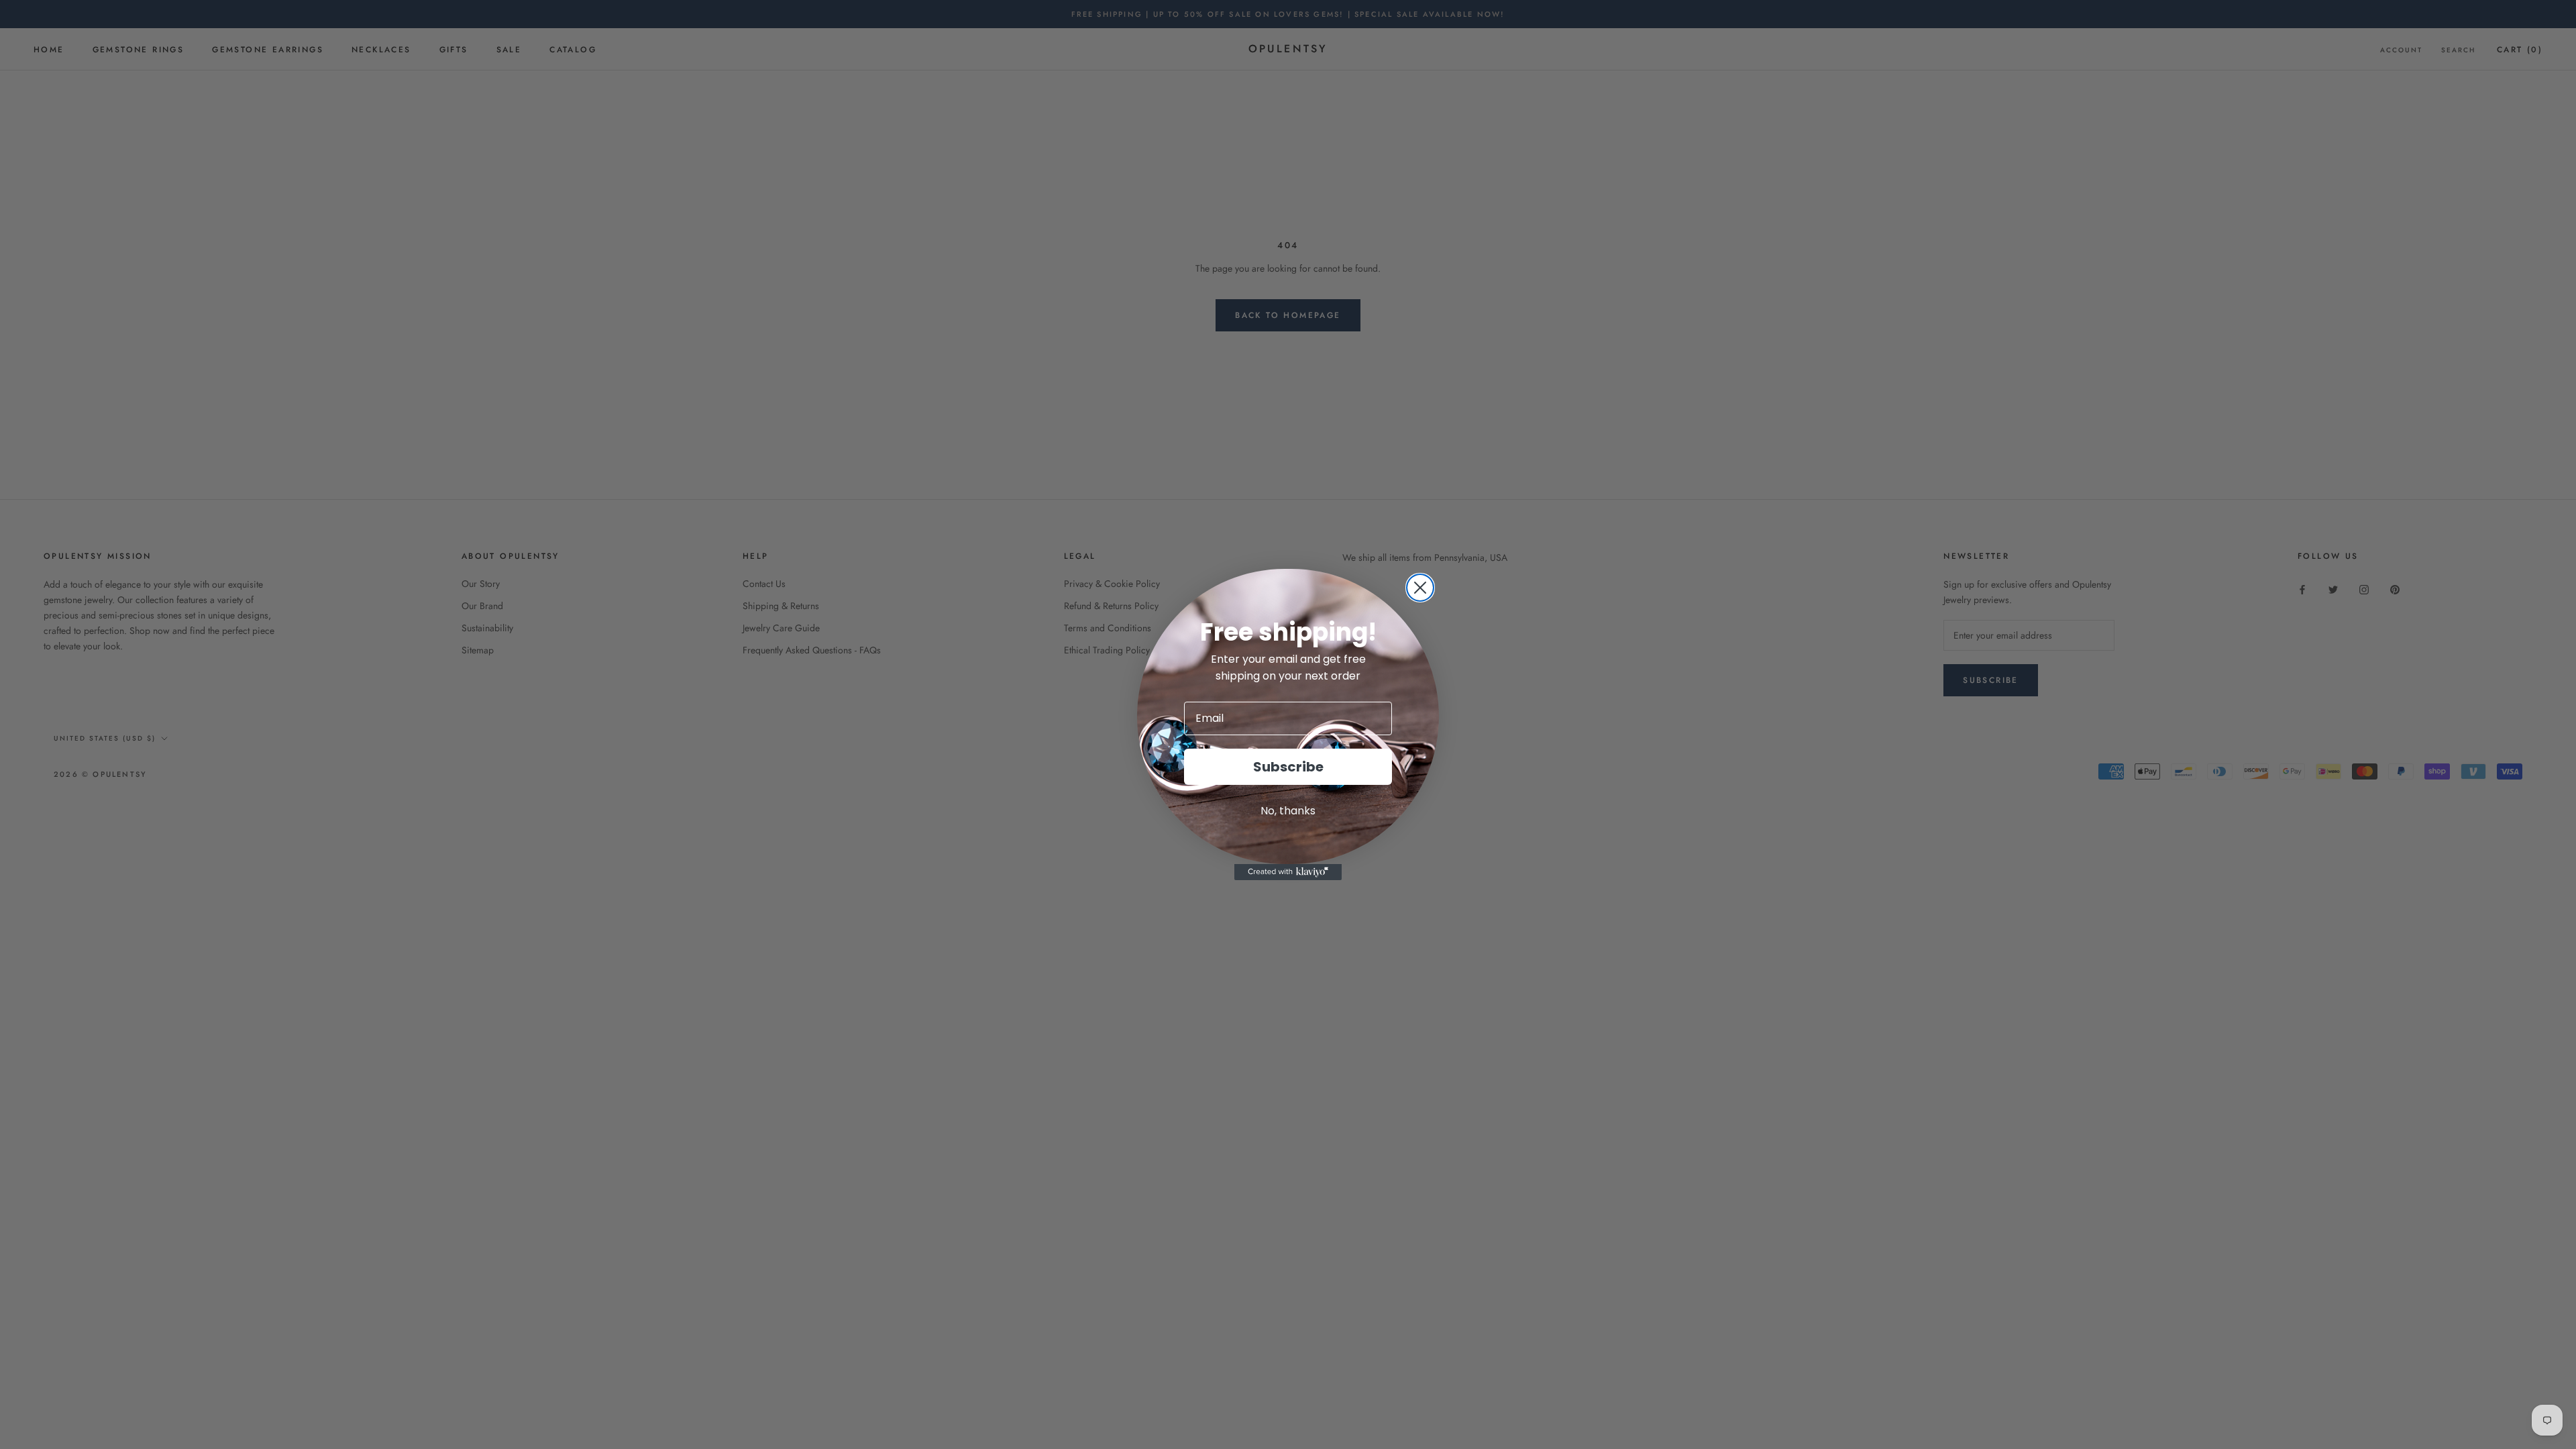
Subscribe (1288, 767)
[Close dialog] (1420, 588)
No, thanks (1288, 811)
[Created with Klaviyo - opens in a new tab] (1288, 872)
